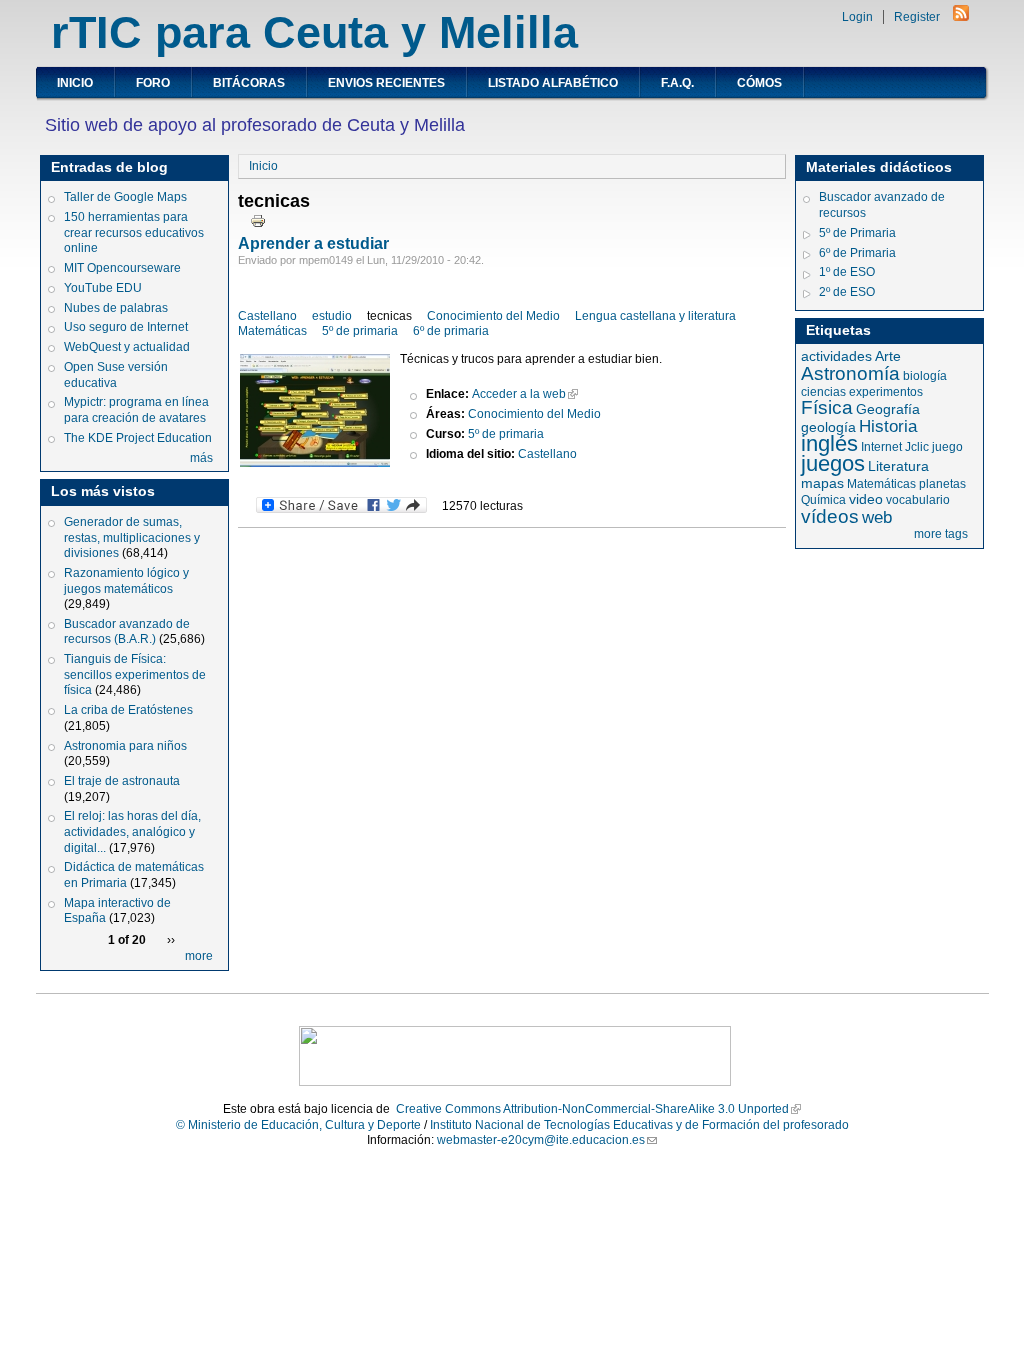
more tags (941, 534)
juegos (833, 463)
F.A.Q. (677, 83)
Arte (888, 356)
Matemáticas (272, 331)
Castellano (267, 316)
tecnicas (389, 316)
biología (925, 376)
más (201, 458)
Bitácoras (249, 83)
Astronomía (850, 373)
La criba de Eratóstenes (128, 710)
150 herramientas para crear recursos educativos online (134, 232)
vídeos (830, 516)
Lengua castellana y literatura (655, 316)
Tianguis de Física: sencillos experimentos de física (135, 674)
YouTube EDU (103, 288)
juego (947, 447)
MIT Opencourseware (122, 268)
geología (828, 427)
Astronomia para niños (125, 746)
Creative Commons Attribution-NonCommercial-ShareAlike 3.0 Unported (592, 1109)
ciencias (823, 392)
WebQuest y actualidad (127, 347)
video (866, 499)
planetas (942, 484)
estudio (332, 316)
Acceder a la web (519, 394)
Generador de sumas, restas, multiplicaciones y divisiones (132, 537)
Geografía (888, 409)
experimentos (886, 392)
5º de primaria (360, 331)
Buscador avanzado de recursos (882, 205)
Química (823, 500)
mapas (822, 483)
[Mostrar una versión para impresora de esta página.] (258, 220)
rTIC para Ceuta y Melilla (314, 32)
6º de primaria (451, 331)
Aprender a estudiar (313, 243)
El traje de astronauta (122, 781)
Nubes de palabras (116, 308)
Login (857, 17)
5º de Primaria (857, 233)
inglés (829, 443)
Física (827, 407)
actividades (836, 356)
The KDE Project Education (138, 438)
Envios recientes (386, 83)
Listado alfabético (553, 83)
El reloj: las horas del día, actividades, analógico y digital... (132, 831)
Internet (881, 447)
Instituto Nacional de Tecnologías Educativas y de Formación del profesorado (639, 1125)
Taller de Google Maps (125, 197)
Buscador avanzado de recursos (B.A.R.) (127, 632)
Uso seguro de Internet (126, 327)
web (877, 517)
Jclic (917, 447)
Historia (888, 426)
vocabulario (918, 500)
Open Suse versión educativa (116, 375)
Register (917, 17)
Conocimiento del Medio (493, 316)
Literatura (898, 466)
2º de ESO (847, 292)
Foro (153, 83)
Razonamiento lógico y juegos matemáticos (126, 581)
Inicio (75, 83)
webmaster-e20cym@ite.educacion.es (541, 1140)
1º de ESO (847, 272)
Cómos (759, 83)
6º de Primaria (857, 253)
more (199, 956)
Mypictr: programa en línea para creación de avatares (136, 410)
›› (171, 940)
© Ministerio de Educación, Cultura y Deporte (298, 1125)
